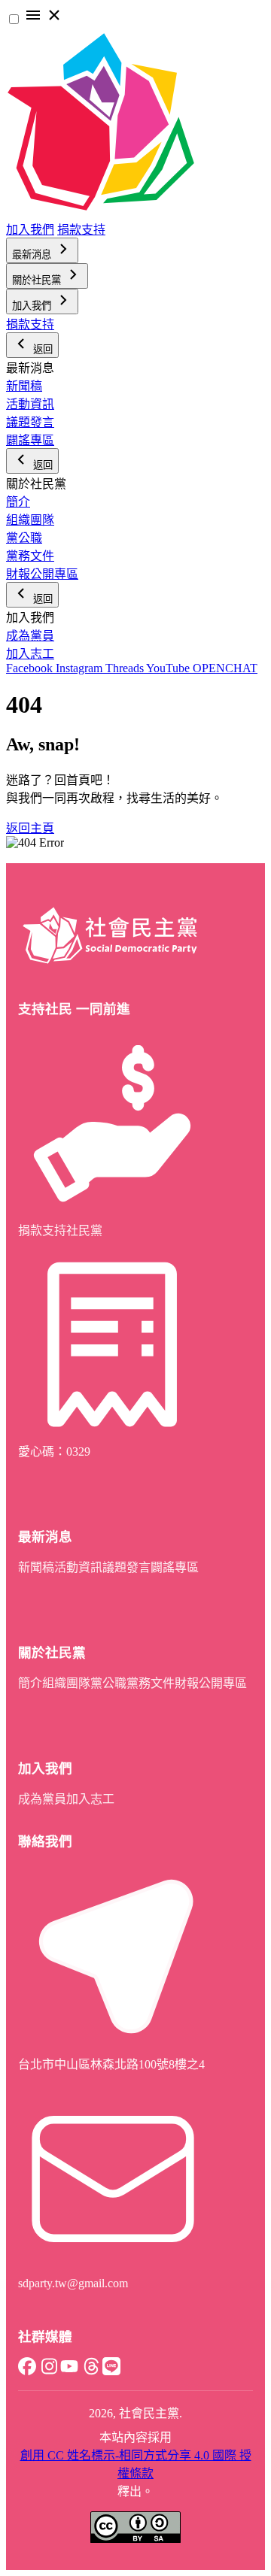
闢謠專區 (30, 440)
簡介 (18, 502)
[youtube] (69, 2371)
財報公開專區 (42, 574)
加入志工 (30, 654)
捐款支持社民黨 (60, 1230)
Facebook (31, 668)
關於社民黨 (38, 280)
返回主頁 (30, 828)
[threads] (90, 2371)
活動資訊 (30, 404)
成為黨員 (30, 636)
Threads (126, 668)
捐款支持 (81, 230)
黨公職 (24, 538)
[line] (111, 2371)
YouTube (169, 668)
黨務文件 (30, 556)
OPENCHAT (225, 668)
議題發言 (30, 422)
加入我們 (30, 230)
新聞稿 (24, 386)
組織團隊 (30, 520)
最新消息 (33, 255)
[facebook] (27, 2371)
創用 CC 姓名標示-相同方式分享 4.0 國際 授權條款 (136, 2464)
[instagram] (48, 2371)
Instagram (81, 668)
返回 (41, 349)
